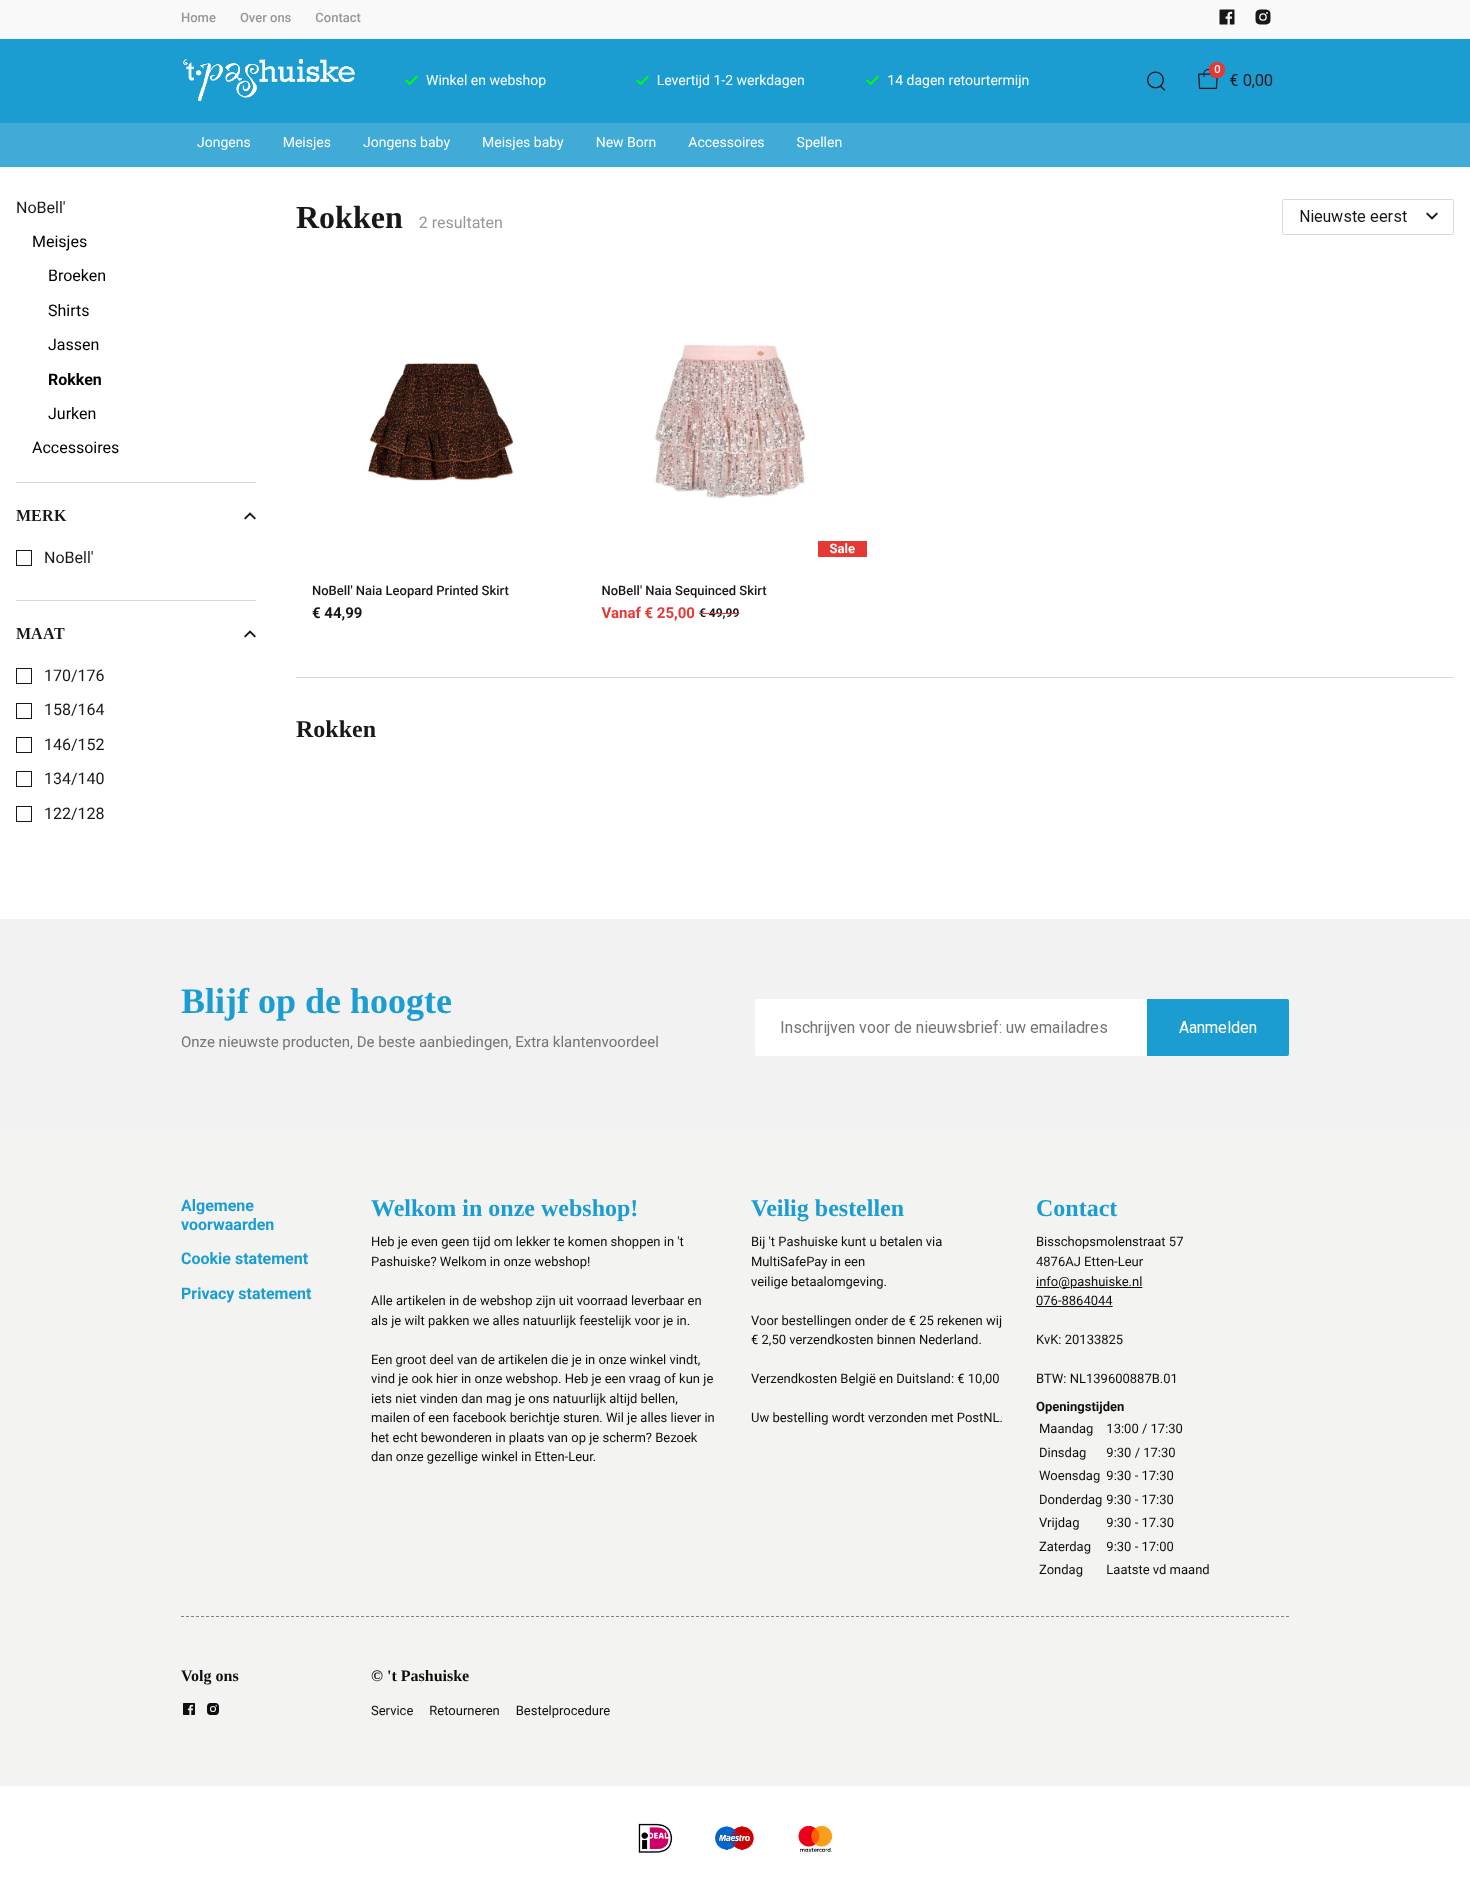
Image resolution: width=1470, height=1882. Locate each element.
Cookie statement (244, 1258)
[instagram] (1263, 21)
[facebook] (1227, 21)
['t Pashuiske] (269, 81)
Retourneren (464, 1711)
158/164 (74, 710)
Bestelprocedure (563, 1711)
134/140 (74, 779)
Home (198, 18)
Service (392, 1711)
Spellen (820, 143)
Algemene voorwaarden (227, 1214)
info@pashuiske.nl (1089, 1282)
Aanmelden (1218, 1027)
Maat (40, 633)
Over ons (265, 18)
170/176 (74, 676)
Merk (41, 515)
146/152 (74, 745)
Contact (338, 18)
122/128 (74, 814)
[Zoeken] (1156, 81)
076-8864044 (1074, 1301)
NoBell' (69, 558)
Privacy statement (246, 1293)
